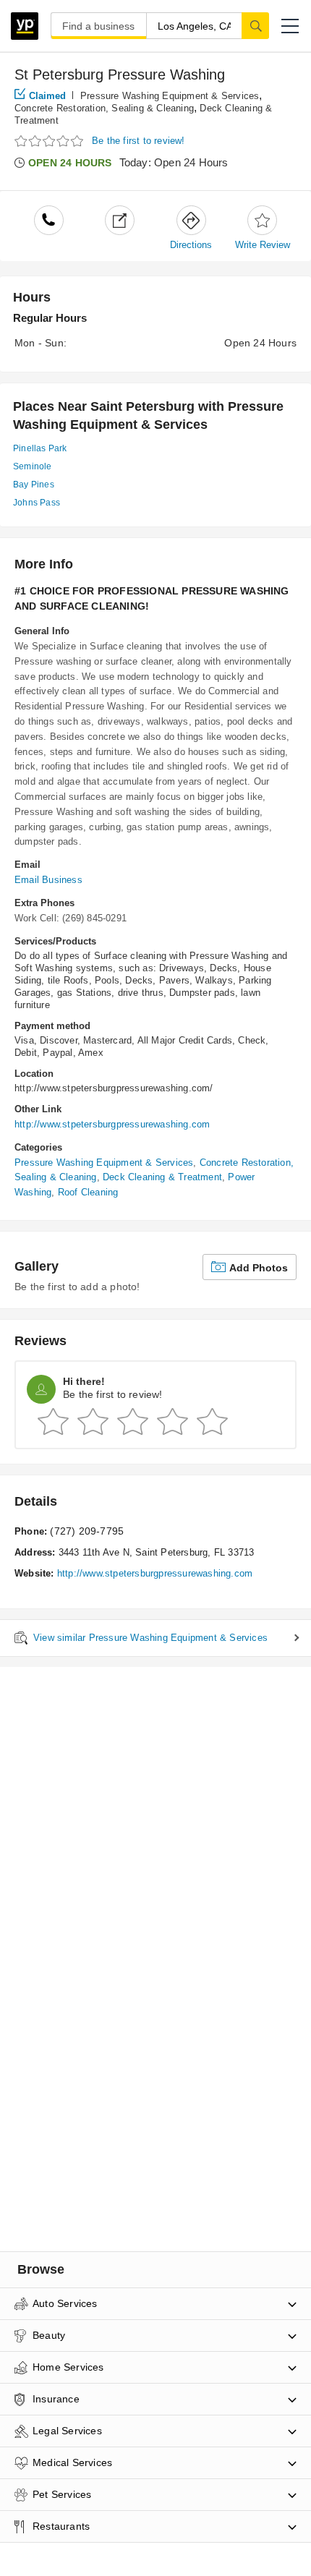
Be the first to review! (139, 141)
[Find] (255, 25)
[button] (290, 26)
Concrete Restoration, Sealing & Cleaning (104, 108)
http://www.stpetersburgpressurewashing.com (112, 1124)
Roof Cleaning (88, 1192)
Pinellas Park (40, 448)
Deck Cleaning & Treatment (162, 1177)
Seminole (33, 466)
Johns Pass (37, 503)
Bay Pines (34, 485)
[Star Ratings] (51, 141)
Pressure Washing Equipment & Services (170, 96)
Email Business (48, 880)
